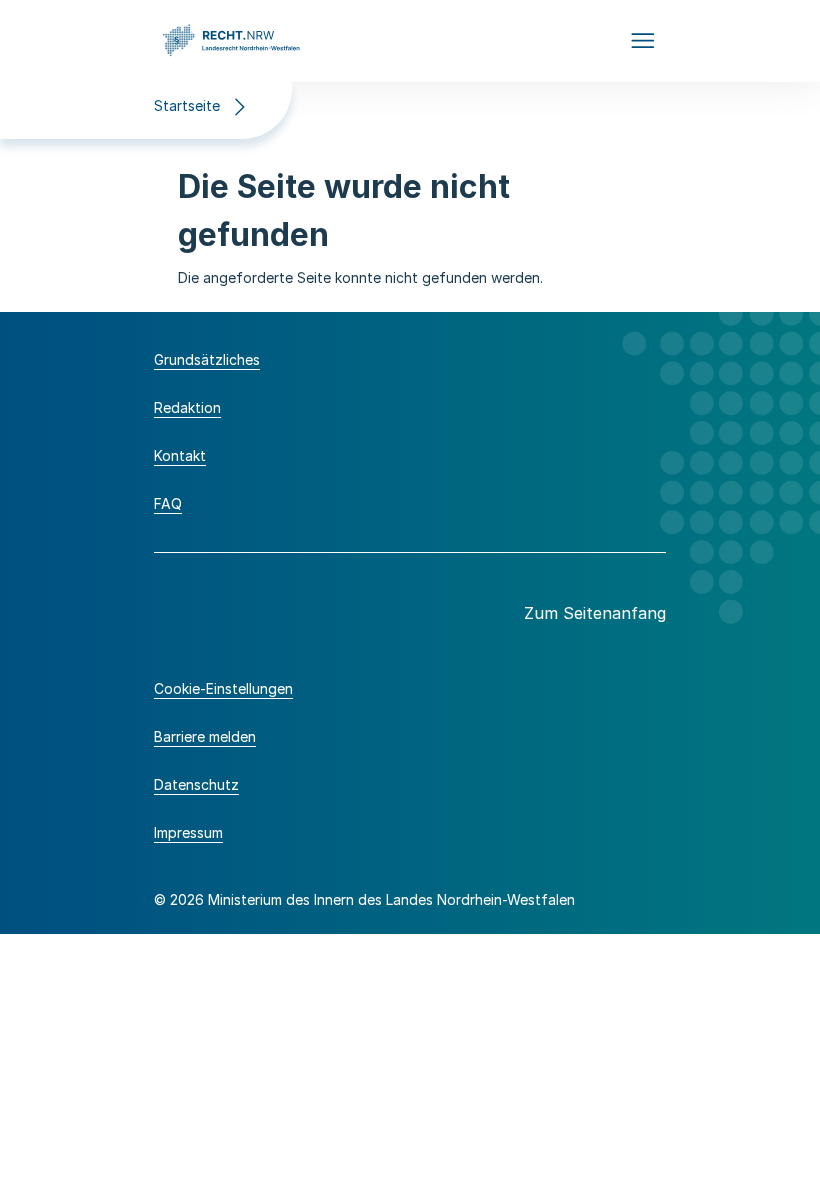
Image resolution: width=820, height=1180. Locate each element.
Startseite (187, 105)
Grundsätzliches (207, 359)
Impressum (188, 832)
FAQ (168, 503)
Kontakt (180, 455)
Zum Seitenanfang (595, 613)
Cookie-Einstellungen (223, 688)
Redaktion (187, 407)
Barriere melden (205, 736)
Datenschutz (196, 784)
